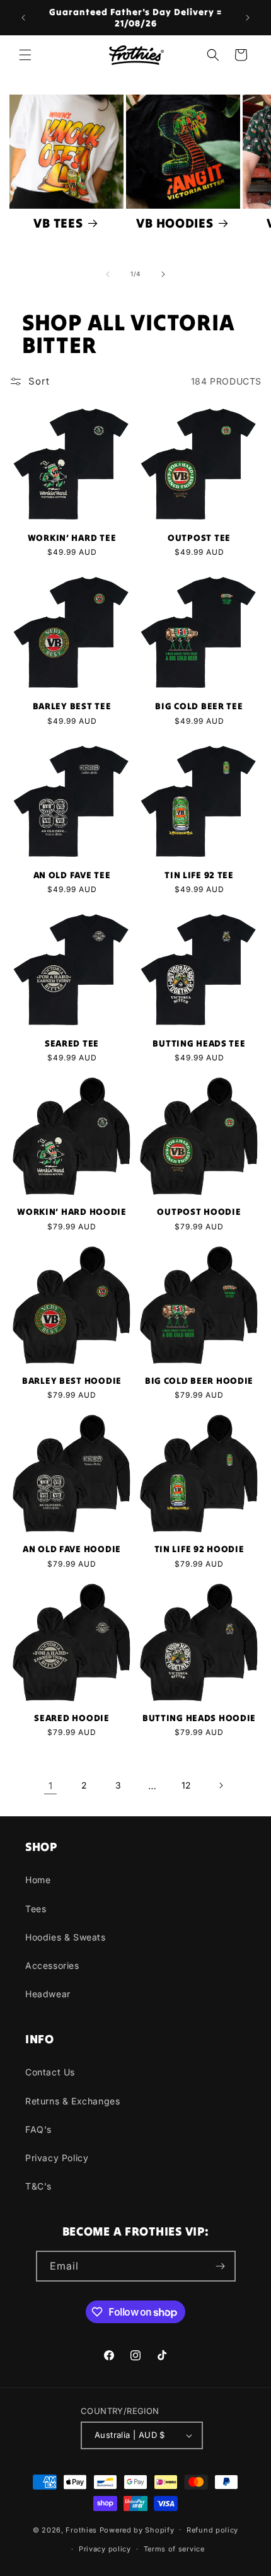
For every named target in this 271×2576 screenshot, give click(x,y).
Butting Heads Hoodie (199, 1718)
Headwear (48, 1994)
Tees (36, 1909)
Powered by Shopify (137, 2529)
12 (187, 1785)
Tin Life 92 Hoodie (199, 1549)
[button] (25, 55)
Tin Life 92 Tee (199, 875)
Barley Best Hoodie (72, 1381)
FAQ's (38, 2129)
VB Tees (58, 223)
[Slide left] (108, 274)
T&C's (38, 2186)
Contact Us (50, 2072)
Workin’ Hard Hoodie (72, 1212)
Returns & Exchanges (72, 2101)
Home (38, 1880)
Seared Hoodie (72, 1718)
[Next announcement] (248, 18)
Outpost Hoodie (199, 1212)
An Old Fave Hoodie (72, 1549)
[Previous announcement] (23, 18)
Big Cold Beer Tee (199, 706)
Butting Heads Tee (199, 1043)
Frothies (81, 2529)
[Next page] (221, 1785)
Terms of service (174, 2549)
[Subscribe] (221, 2266)
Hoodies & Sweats (66, 1937)
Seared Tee (72, 1043)
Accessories (52, 1965)
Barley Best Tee (72, 706)
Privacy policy (105, 2549)
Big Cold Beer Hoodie (199, 1381)
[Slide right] (163, 274)
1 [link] (51, 1786)
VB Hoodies (175, 223)
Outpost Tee (199, 538)
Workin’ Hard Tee (72, 538)
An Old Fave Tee (72, 875)
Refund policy (212, 2530)
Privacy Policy (57, 2158)
